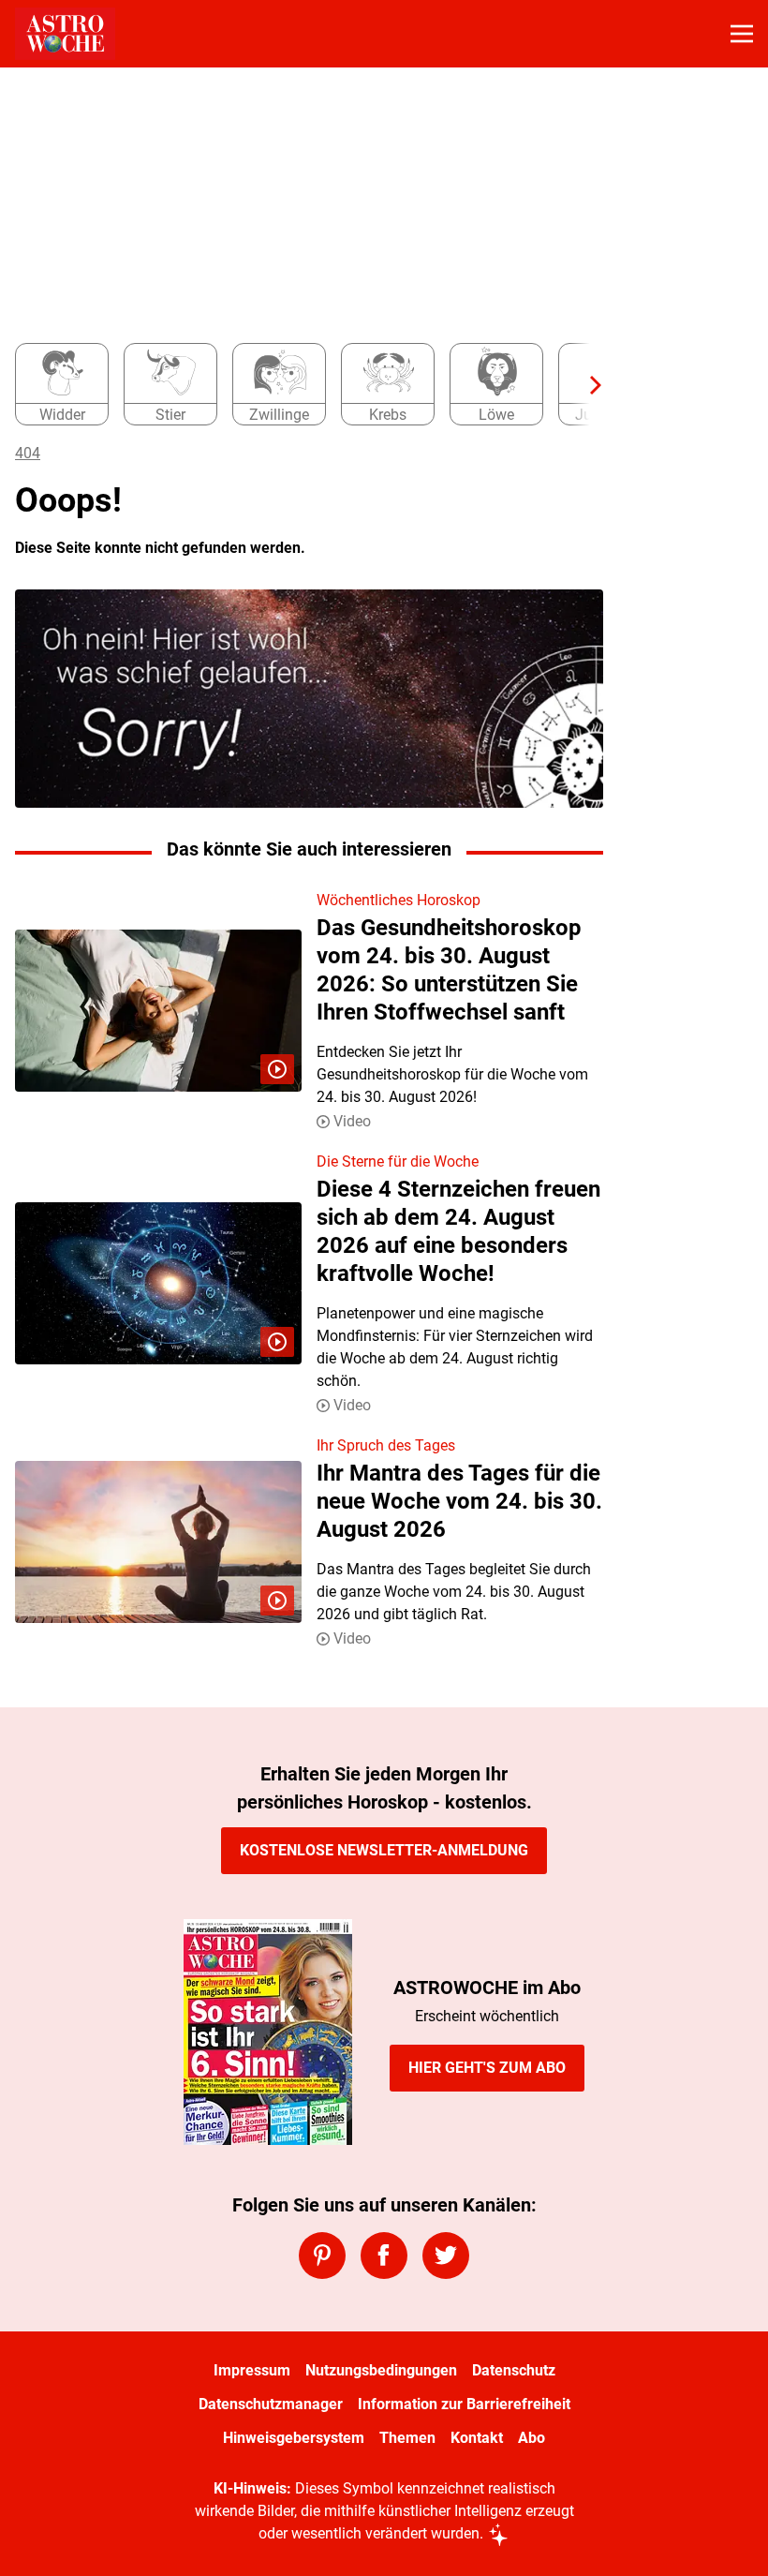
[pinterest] (322, 2256)
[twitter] (446, 2256)
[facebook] (384, 2256)
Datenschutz (514, 2370)
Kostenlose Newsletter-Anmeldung (384, 1850)
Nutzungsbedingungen (381, 2370)
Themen (407, 2438)
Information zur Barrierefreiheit (464, 2404)
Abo (532, 2438)
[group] (302, 385)
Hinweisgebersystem (294, 2438)
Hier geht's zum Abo (487, 2068)
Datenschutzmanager (271, 2404)
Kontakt (477, 2438)
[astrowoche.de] (65, 34)
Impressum (252, 2370)
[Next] (586, 385)
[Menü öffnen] (742, 34)
